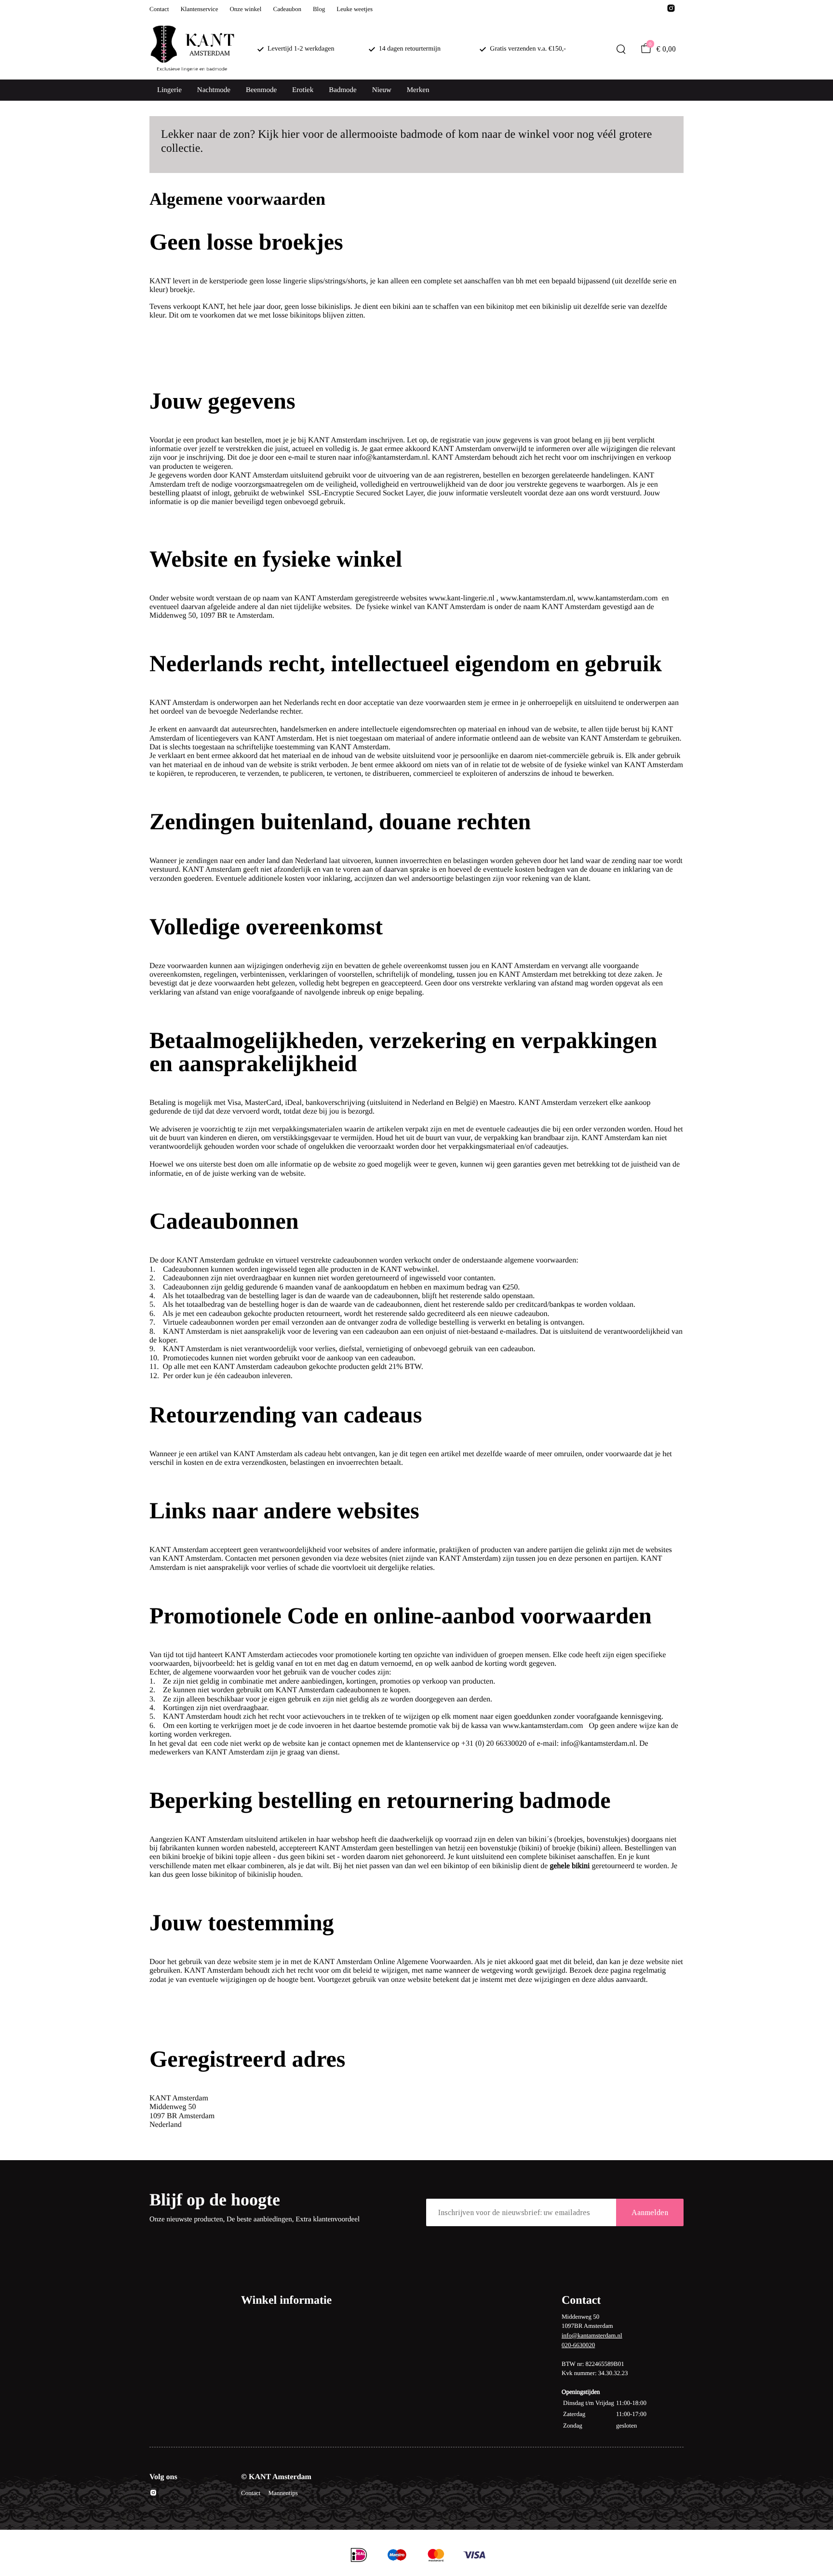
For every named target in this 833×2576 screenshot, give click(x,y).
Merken (418, 90)
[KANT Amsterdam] (192, 49)
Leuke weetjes (355, 9)
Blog (319, 9)
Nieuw (382, 90)
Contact (159, 9)
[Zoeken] (621, 49)
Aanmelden (650, 2212)
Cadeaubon (287, 9)
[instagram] (671, 11)
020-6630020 (578, 2345)
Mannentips (283, 2493)
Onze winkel (245, 9)
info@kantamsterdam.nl (592, 2335)
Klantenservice (199, 9)
